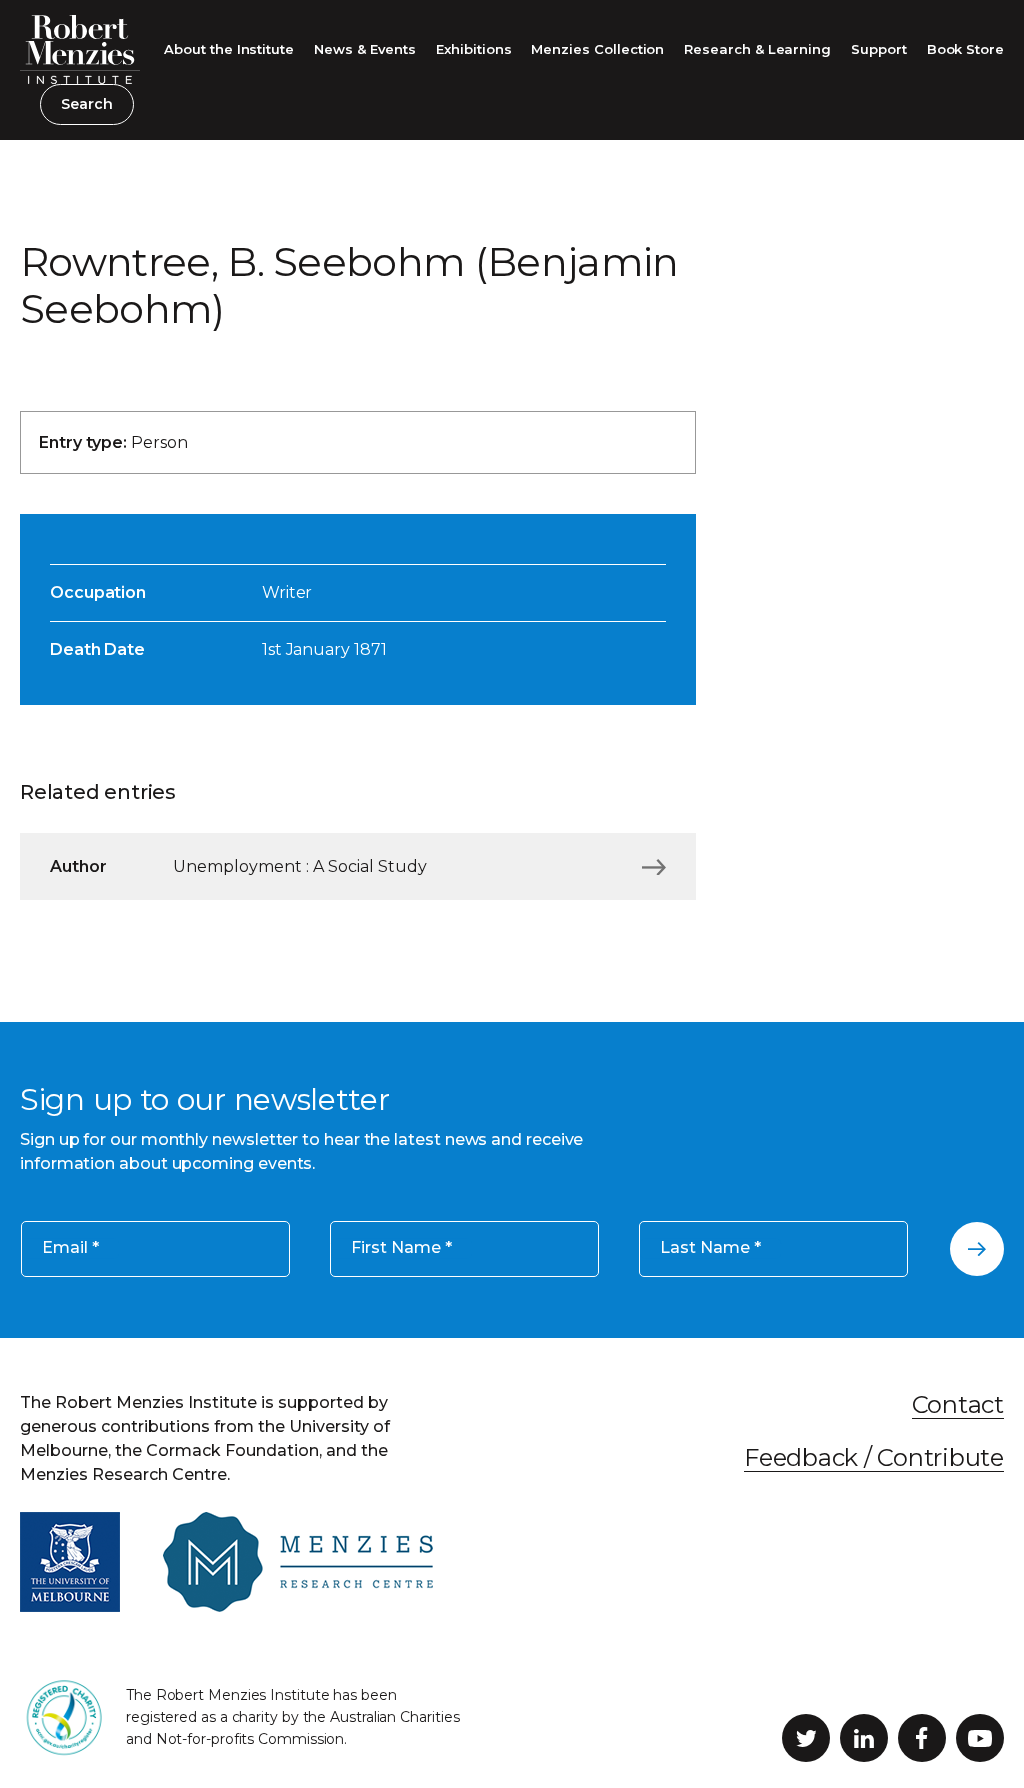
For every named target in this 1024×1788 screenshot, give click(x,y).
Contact (958, 1404)
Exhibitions (473, 49)
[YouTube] (980, 1738)
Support (879, 49)
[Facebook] (922, 1738)
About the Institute (229, 49)
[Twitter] (806, 1738)
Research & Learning (757, 49)
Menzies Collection (597, 49)
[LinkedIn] (864, 1738)
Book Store (965, 49)
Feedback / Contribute (874, 1457)
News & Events (365, 49)
